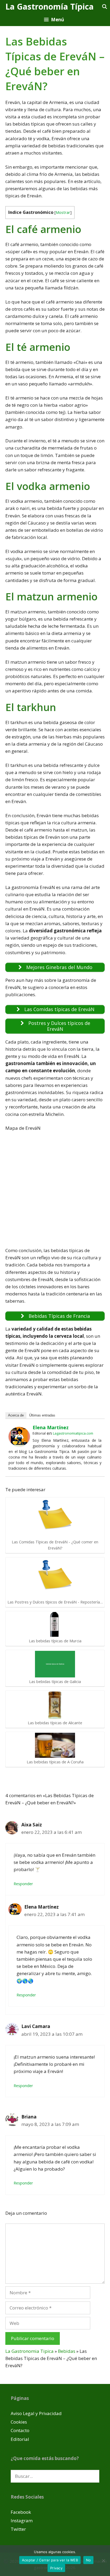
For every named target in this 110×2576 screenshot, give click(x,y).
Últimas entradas (42, 1415)
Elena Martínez (51, 1427)
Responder (23, 1884)
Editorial (20, 2439)
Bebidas (67, 2351)
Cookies (19, 2422)
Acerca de (16, 1415)
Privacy (56, 2568)
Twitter (18, 2529)
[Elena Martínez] (19, 1445)
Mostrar (63, 212)
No (89, 2560)
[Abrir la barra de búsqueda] (104, 7)
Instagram (22, 2521)
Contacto (20, 2430)
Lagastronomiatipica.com (73, 1433)
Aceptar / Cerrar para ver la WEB (50, 2560)
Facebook (21, 2512)
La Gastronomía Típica (50, 7)
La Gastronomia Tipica (30, 2351)
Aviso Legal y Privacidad (36, 2413)
